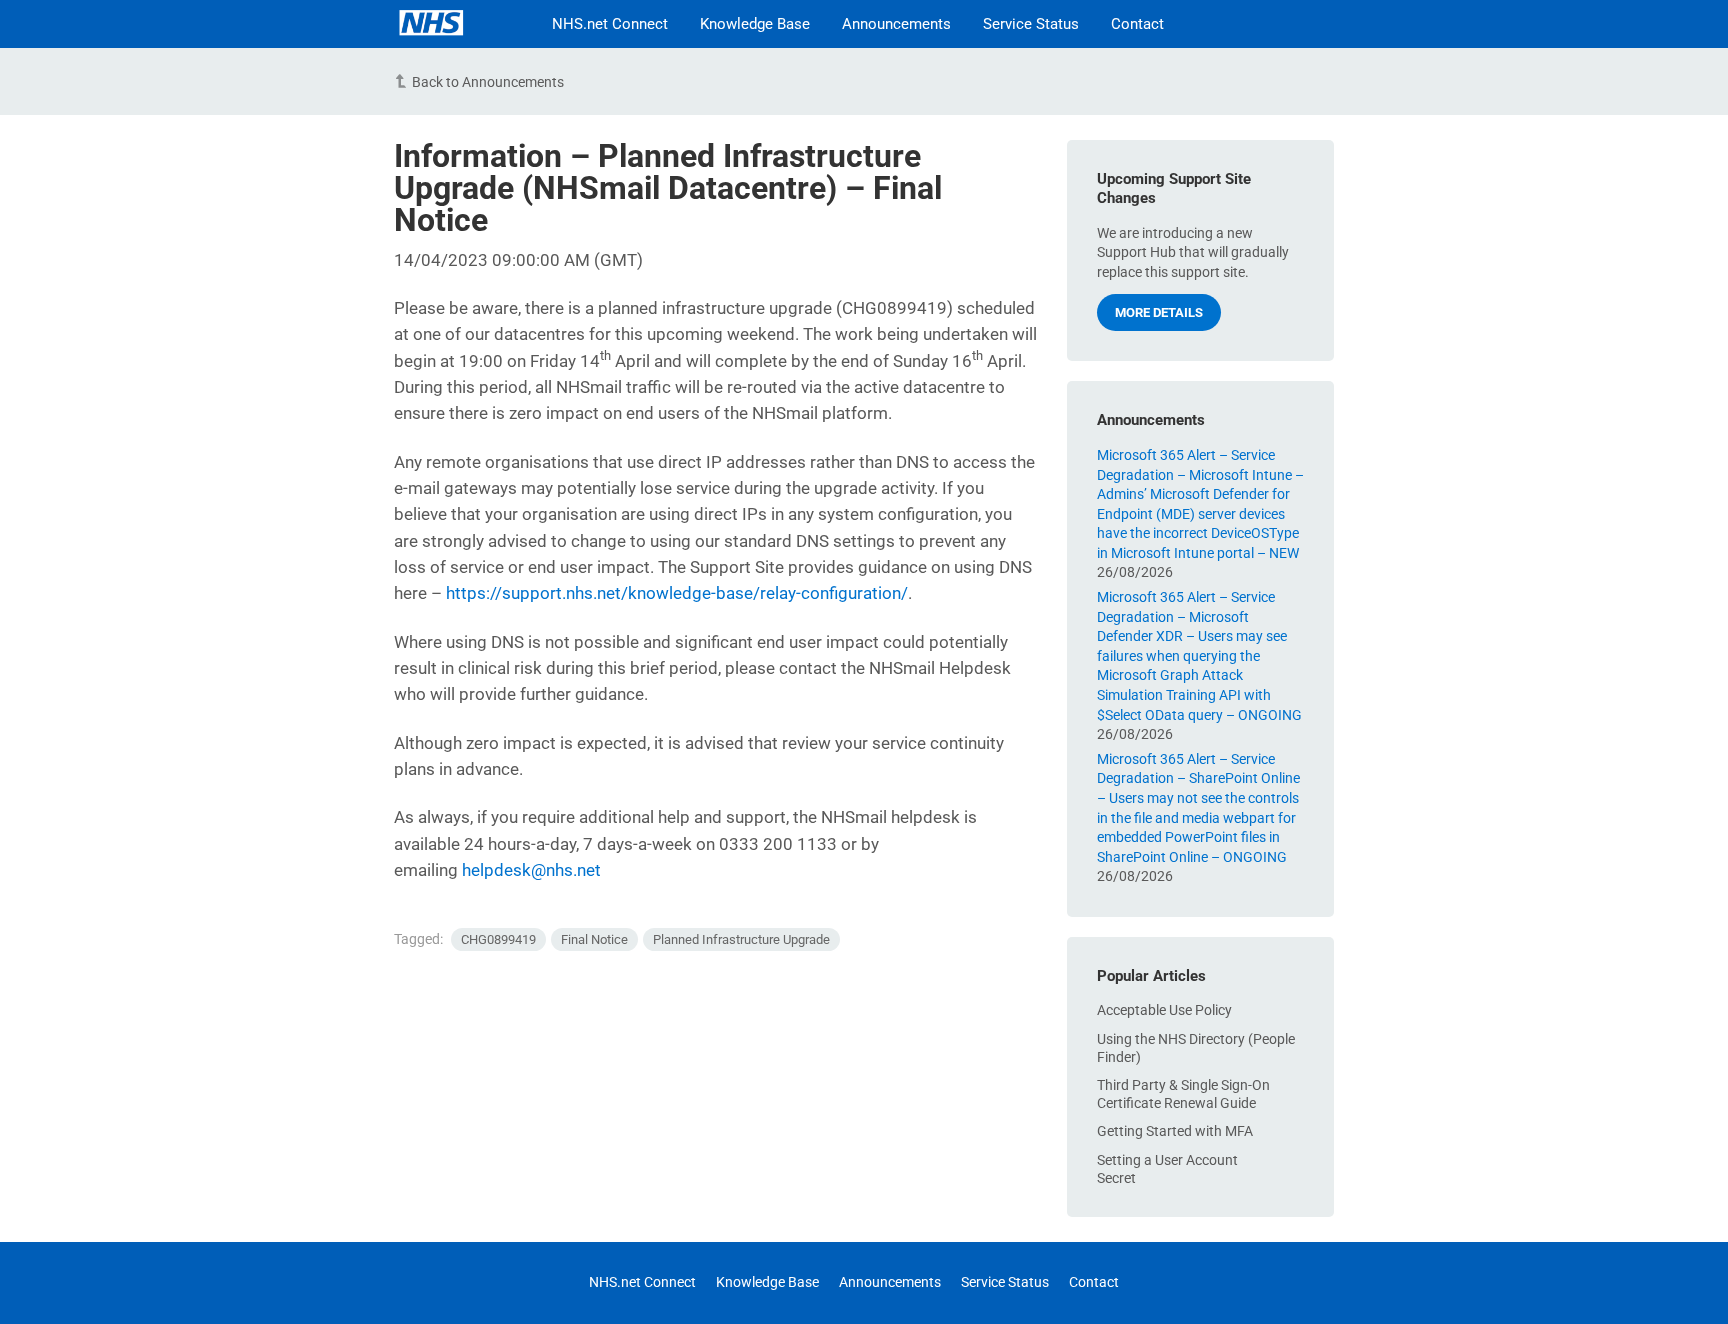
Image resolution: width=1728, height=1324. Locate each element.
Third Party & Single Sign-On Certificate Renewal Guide (1183, 1094)
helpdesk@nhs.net (531, 870)
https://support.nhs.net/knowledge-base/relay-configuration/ (677, 593)
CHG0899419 (498, 939)
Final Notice (594, 939)
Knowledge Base (755, 24)
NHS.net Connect (610, 24)
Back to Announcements (488, 82)
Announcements (896, 24)
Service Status (1031, 24)
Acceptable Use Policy (1164, 1010)
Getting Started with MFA (1175, 1131)
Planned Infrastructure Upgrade (741, 939)
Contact (1137, 24)
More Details (1159, 312)
